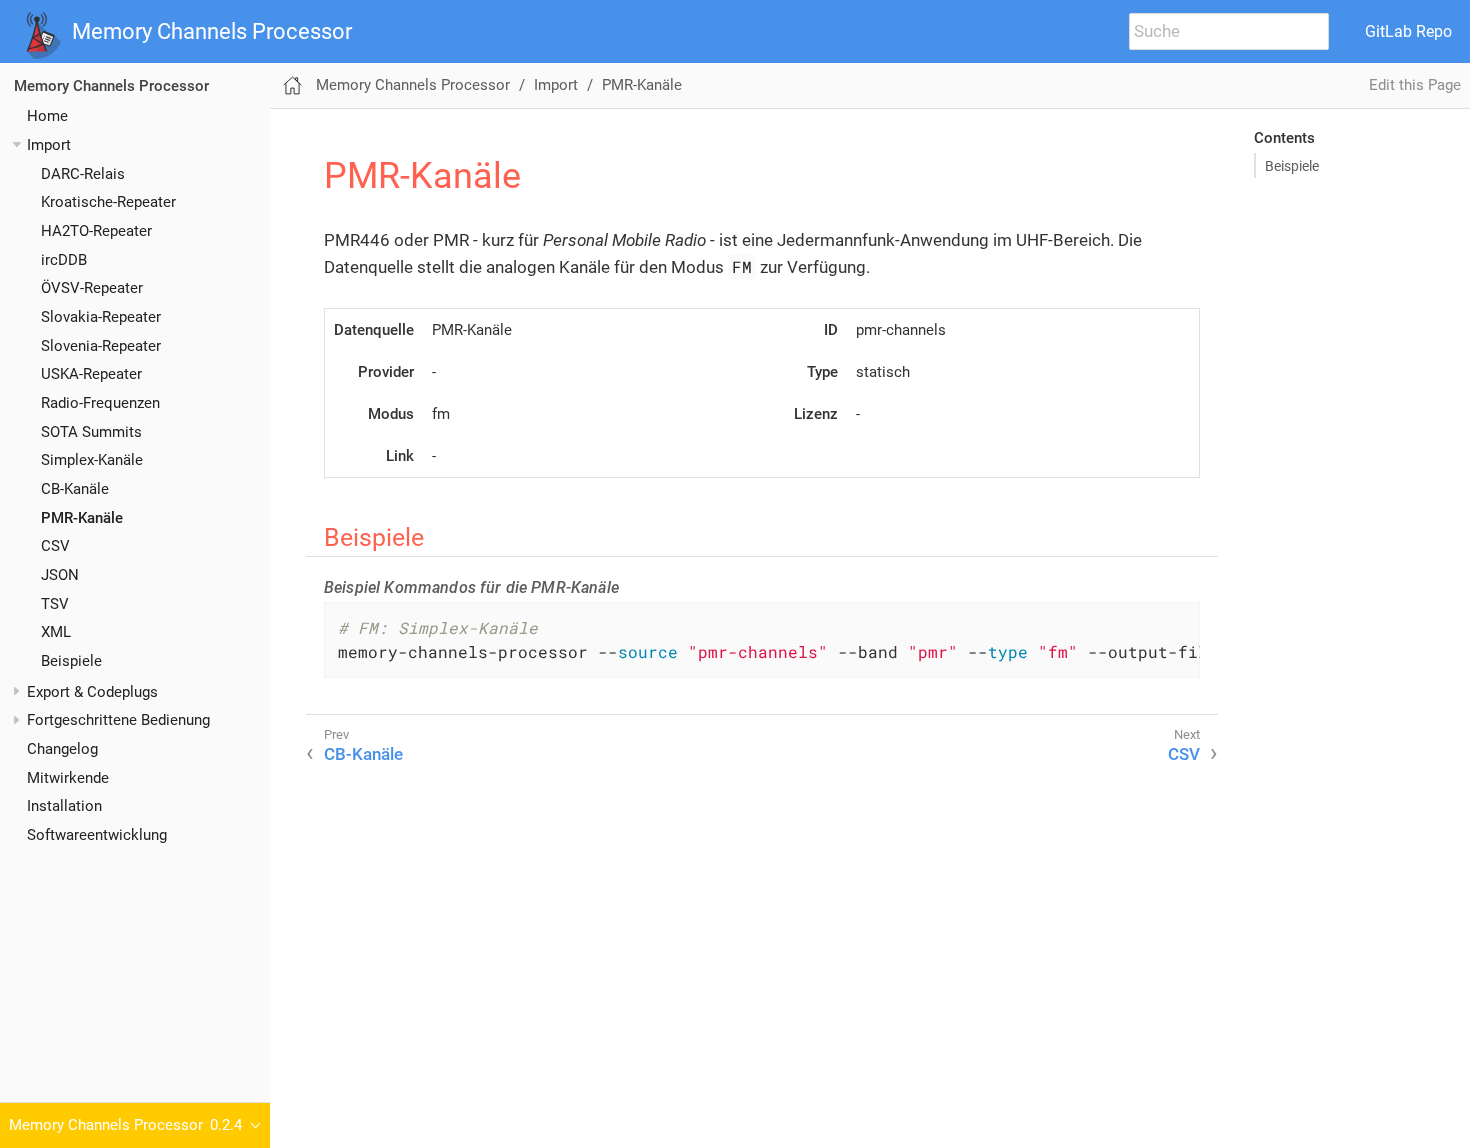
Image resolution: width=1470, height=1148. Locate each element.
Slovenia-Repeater (101, 346)
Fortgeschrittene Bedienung (118, 720)
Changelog (62, 749)
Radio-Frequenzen (100, 403)
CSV (55, 546)
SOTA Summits (91, 432)
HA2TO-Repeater (96, 231)
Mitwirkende (68, 778)
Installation (64, 806)
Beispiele (71, 661)
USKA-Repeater (91, 374)
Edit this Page (1415, 85)
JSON (60, 575)
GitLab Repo (1408, 31)
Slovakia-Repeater (101, 317)
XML (56, 632)
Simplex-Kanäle (92, 460)
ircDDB (64, 260)
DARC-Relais (83, 174)
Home (47, 116)
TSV (55, 604)
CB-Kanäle (75, 489)
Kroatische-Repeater (108, 202)
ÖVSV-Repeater (92, 288)
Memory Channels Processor (212, 32)
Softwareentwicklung (97, 835)
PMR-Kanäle (82, 518)
